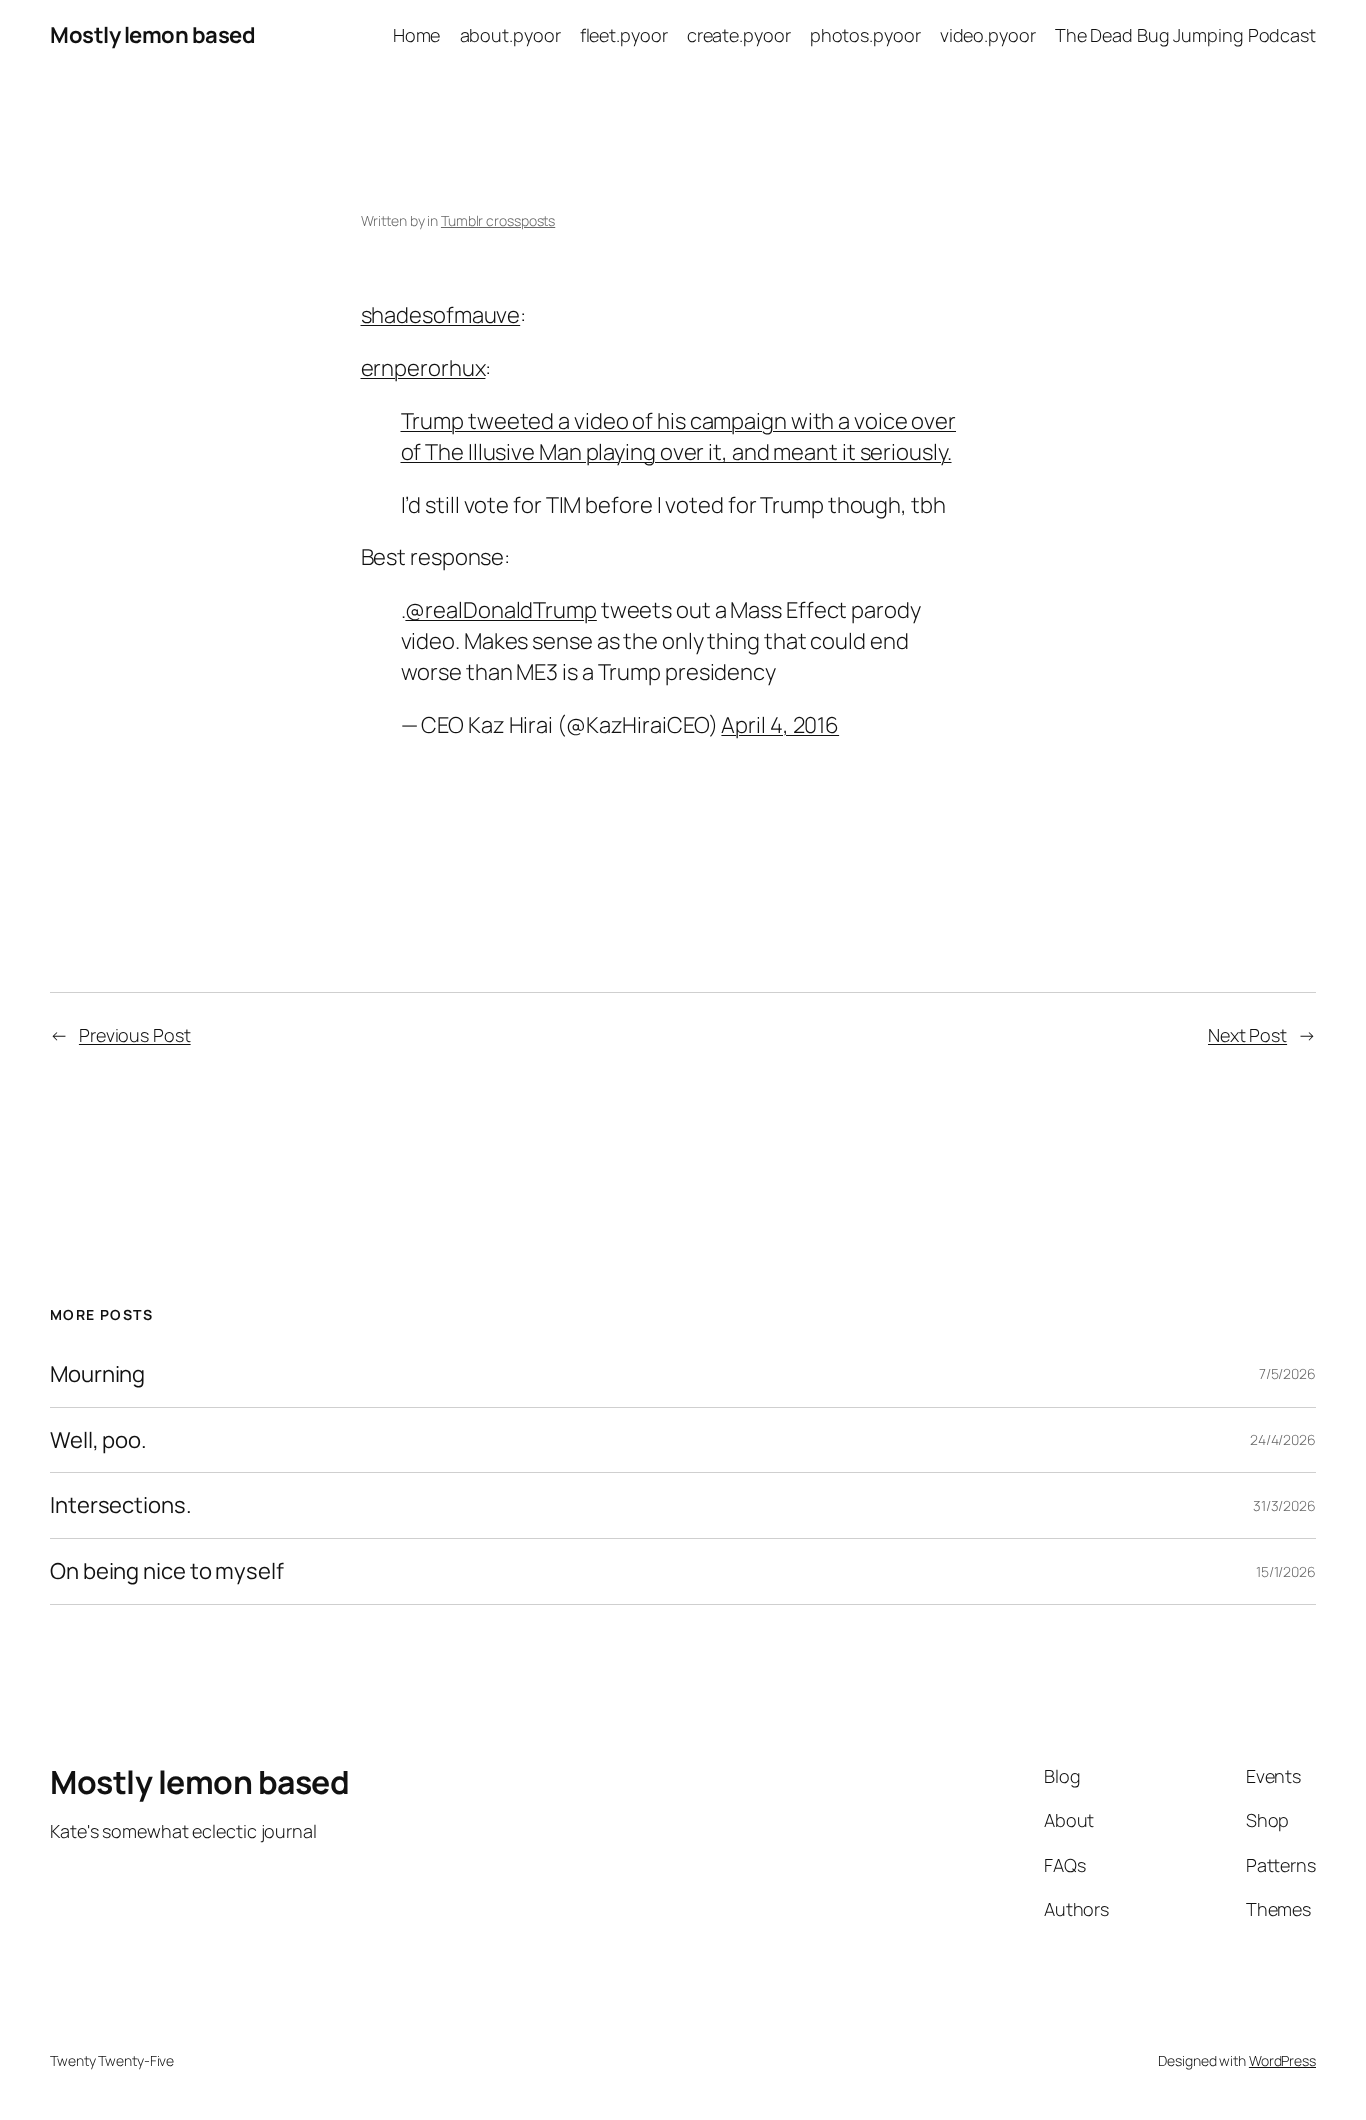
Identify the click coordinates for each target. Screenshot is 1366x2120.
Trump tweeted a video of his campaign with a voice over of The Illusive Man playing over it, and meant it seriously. (679, 436)
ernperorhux (423, 368)
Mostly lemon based (152, 35)
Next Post (1247, 1035)
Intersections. (121, 1505)
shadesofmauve (441, 315)
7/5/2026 (1287, 1373)
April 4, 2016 (780, 725)
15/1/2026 (1286, 1571)
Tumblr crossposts (498, 220)
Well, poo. (98, 1440)
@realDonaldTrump (500, 610)
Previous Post (135, 1035)
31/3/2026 (1284, 1505)
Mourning (97, 1374)
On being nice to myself (167, 1571)
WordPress (1282, 2060)
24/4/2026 (1283, 1439)
